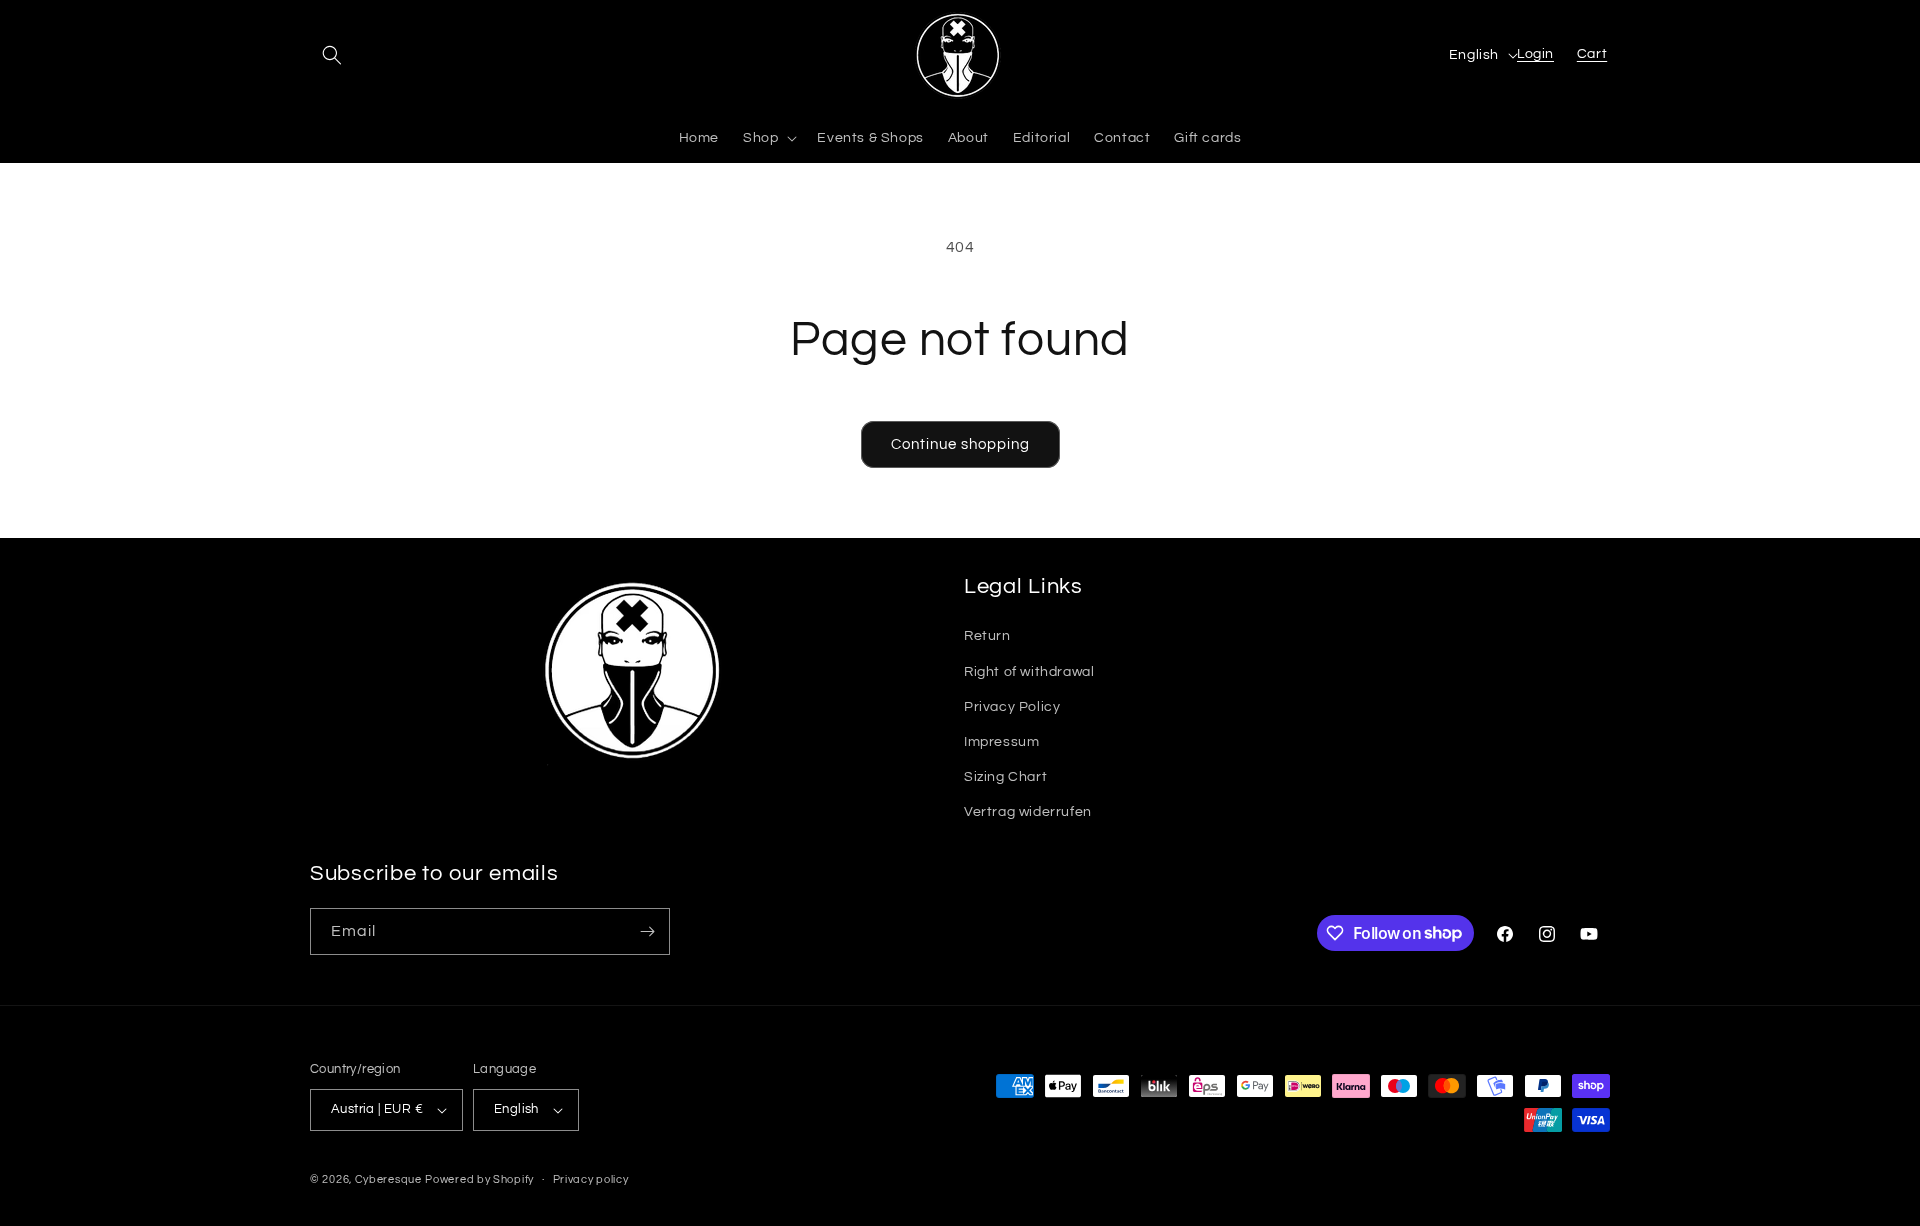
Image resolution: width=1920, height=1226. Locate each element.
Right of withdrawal (1029, 672)
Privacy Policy (1012, 707)
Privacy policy (591, 1179)
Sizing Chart (1005, 777)
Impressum (1001, 742)
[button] (332, 55)
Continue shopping (960, 444)
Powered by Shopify (479, 1179)
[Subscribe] (647, 931)
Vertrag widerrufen (1028, 812)
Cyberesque (388, 1179)
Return (987, 636)
